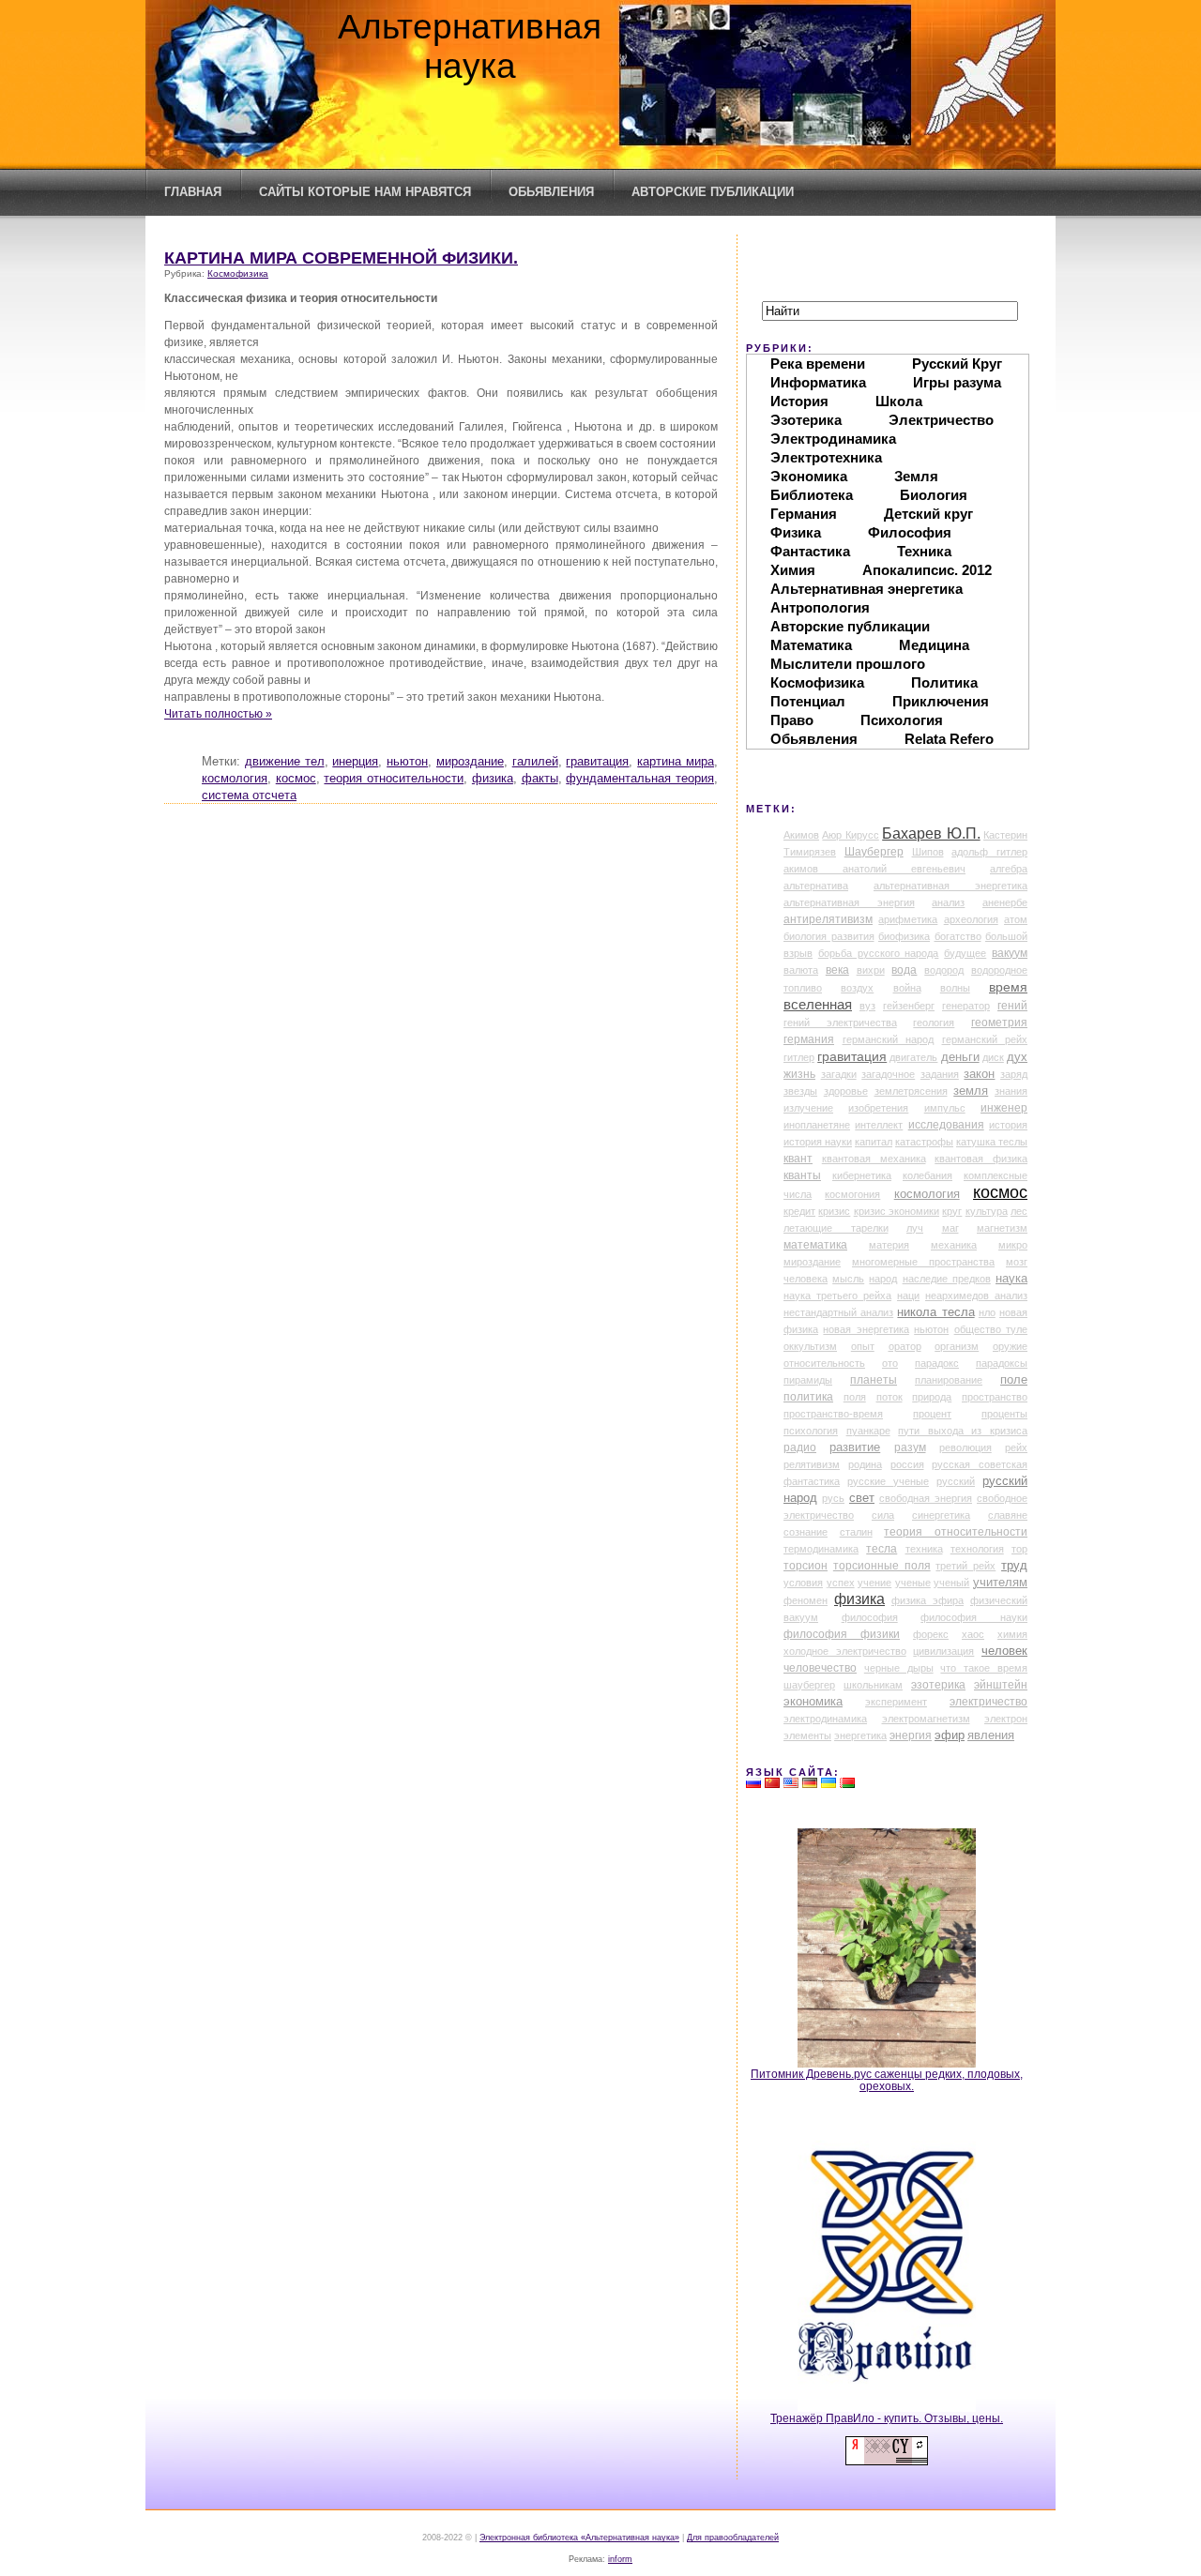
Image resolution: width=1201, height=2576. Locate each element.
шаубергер (809, 1685)
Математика (811, 645)
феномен (806, 1600)
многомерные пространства (923, 1262)
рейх (1016, 1447)
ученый (951, 1583)
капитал (874, 1142)
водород (944, 970)
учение (874, 1583)
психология (811, 1431)
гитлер (799, 1057)
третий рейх (965, 1566)
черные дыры (899, 1668)
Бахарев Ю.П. (931, 833)
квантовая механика (874, 1159)
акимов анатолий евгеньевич (874, 869)
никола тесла (935, 1312)
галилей (535, 762)
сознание (806, 1532)
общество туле (991, 1329)
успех (841, 1583)
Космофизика (238, 273)
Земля (916, 476)
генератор (966, 1006)
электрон (1006, 1719)
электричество (988, 1702)
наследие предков (947, 1279)
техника (924, 1549)
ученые (913, 1583)
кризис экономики (897, 1211)
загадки (839, 1074)
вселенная (818, 1005)
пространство (995, 1397)
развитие (855, 1447)
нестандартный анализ (838, 1312)
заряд (1014, 1074)
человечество (820, 1668)
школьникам (873, 1685)
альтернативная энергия (849, 902)
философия (870, 1617)
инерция (355, 762)
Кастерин (1005, 835)
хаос (973, 1634)
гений (1012, 1006)
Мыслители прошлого (848, 664)
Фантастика (810, 551)
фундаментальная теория (640, 779)
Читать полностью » (218, 713)
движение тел (285, 762)
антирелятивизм (828, 919)
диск (993, 1057)
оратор (905, 1346)
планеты (874, 1380)
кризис (834, 1211)
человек (1004, 1651)
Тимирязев (810, 852)
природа (932, 1397)
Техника (924, 551)
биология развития (829, 936)
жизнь (799, 1074)
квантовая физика (981, 1159)
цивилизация (943, 1651)
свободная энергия (926, 1498)
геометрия (999, 1023)
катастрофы (924, 1142)
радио (800, 1447)
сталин (856, 1532)
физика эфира (927, 1600)
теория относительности (394, 779)
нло (987, 1312)
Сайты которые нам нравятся (365, 192)
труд (1014, 1565)
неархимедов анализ (976, 1296)
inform (620, 2559)
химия (1012, 1634)
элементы (807, 1735)
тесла (882, 1549)
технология (977, 1549)
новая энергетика (866, 1329)
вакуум (1010, 953)
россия (907, 1464)
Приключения (941, 701)
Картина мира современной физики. (341, 258)
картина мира (676, 762)
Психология (902, 720)
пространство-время (833, 1414)
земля (971, 1091)
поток (889, 1397)
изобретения (878, 1108)
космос (296, 779)
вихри (871, 970)
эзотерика (938, 1685)
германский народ (889, 1039)
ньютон (407, 762)
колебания (927, 1175)
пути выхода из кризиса (963, 1431)
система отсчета (249, 796)
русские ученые (888, 1481)
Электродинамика (833, 439)
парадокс (937, 1363)
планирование (949, 1380)
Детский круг (928, 514)
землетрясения (911, 1091)
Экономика (809, 476)
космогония (852, 1194)
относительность (824, 1363)
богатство (958, 936)
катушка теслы (992, 1142)
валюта (801, 970)
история (1008, 1125)
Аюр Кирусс (850, 835)
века (837, 970)
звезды (800, 1091)
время (1008, 987)
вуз (867, 1006)
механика (954, 1245)
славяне (1008, 1515)
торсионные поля (882, 1566)
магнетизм (1002, 1228)
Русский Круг (957, 364)
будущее (965, 953)
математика (815, 1245)
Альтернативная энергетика (867, 589)
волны (955, 988)
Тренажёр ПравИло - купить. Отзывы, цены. (887, 2418)
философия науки (974, 1617)
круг (952, 1211)
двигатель (913, 1057)
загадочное (888, 1074)
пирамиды (808, 1380)
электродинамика (825, 1719)
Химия (793, 570)
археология (971, 919)
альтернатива (816, 886)
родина (865, 1464)
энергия (911, 1735)
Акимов (801, 835)
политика (808, 1397)
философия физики (842, 1634)
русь (833, 1498)
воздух (857, 988)
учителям (1000, 1583)
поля (855, 1397)
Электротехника (826, 457)
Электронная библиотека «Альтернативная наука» (579, 2538)
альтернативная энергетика (950, 886)
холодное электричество (845, 1651)
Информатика (818, 382)
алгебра (1009, 869)
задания (940, 1074)
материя (889, 1245)
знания (1011, 1091)
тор (1019, 1549)
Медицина (934, 645)
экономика (813, 1702)
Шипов (928, 852)
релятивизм (812, 1464)
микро (1013, 1245)
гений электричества (840, 1023)
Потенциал (808, 701)
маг (950, 1228)
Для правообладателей (733, 2538)
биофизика (904, 936)
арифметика (908, 919)
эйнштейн (1001, 1685)
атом (1016, 919)
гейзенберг (909, 1006)
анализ (948, 902)
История (799, 401)
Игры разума (957, 382)
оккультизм (810, 1346)
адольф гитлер (989, 852)
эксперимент (896, 1702)
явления (991, 1735)
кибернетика (862, 1175)
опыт (863, 1346)
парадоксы (1002, 1363)
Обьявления (551, 192)
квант (798, 1159)
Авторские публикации (713, 192)
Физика (796, 532)
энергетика (860, 1735)
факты (540, 779)
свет (862, 1498)
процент (932, 1414)
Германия (804, 514)
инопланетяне (817, 1125)
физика (493, 779)
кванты (802, 1175)
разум (910, 1447)
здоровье (846, 1091)
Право (792, 720)
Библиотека (812, 495)
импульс (945, 1108)
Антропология (820, 607)
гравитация (597, 762)
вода (904, 970)
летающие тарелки (836, 1228)
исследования (946, 1125)
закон (979, 1074)
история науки (818, 1142)
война (907, 988)
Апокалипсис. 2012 (927, 570)
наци (908, 1296)
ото (890, 1363)
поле (1014, 1380)
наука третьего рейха (837, 1296)
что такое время (984, 1668)
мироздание (470, 762)
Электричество (941, 420)
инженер (1004, 1108)
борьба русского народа (879, 953)
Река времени (818, 364)
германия (809, 1039)
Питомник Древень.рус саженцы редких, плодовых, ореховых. (887, 2080)
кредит (799, 1211)
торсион (806, 1566)
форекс (931, 1634)
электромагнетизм (926, 1719)
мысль (848, 1279)
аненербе (1005, 902)
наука (1011, 1279)
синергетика (941, 1515)
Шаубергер (874, 852)
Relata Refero (949, 739)
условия (803, 1583)
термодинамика (821, 1549)
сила (883, 1515)
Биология (934, 495)
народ (883, 1279)
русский (956, 1481)
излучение (808, 1108)
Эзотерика (806, 420)
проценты (1004, 1414)
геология (934, 1023)
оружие (1010, 1346)
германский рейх (985, 1039)
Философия (910, 532)
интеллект (879, 1125)
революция (965, 1447)
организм (957, 1346)
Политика (944, 682)
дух (1017, 1057)
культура (987, 1211)
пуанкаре (868, 1431)
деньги (960, 1057)
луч (915, 1228)
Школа (899, 401)
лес (1019, 1211)
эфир (950, 1735)
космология (235, 779)
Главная (193, 192)
